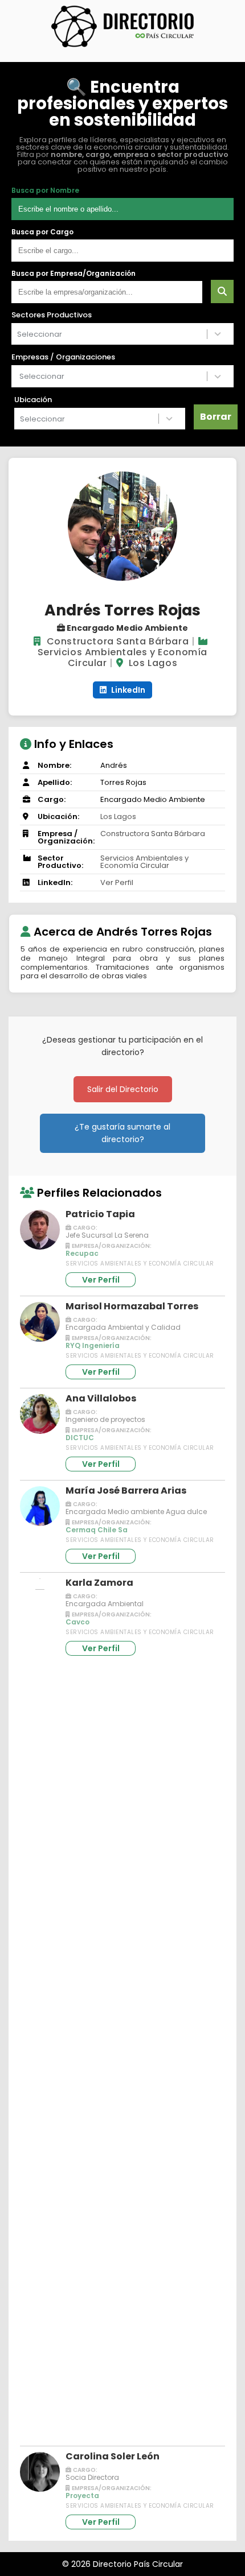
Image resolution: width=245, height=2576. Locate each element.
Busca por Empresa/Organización (73, 274)
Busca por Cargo (42, 232)
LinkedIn (127, 690)
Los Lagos (153, 663)
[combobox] (109, 334)
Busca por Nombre (45, 191)
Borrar (216, 417)
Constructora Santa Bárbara (118, 641)
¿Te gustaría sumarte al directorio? (122, 1133)
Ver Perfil (117, 882)
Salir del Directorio (123, 1089)
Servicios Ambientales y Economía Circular (144, 862)
